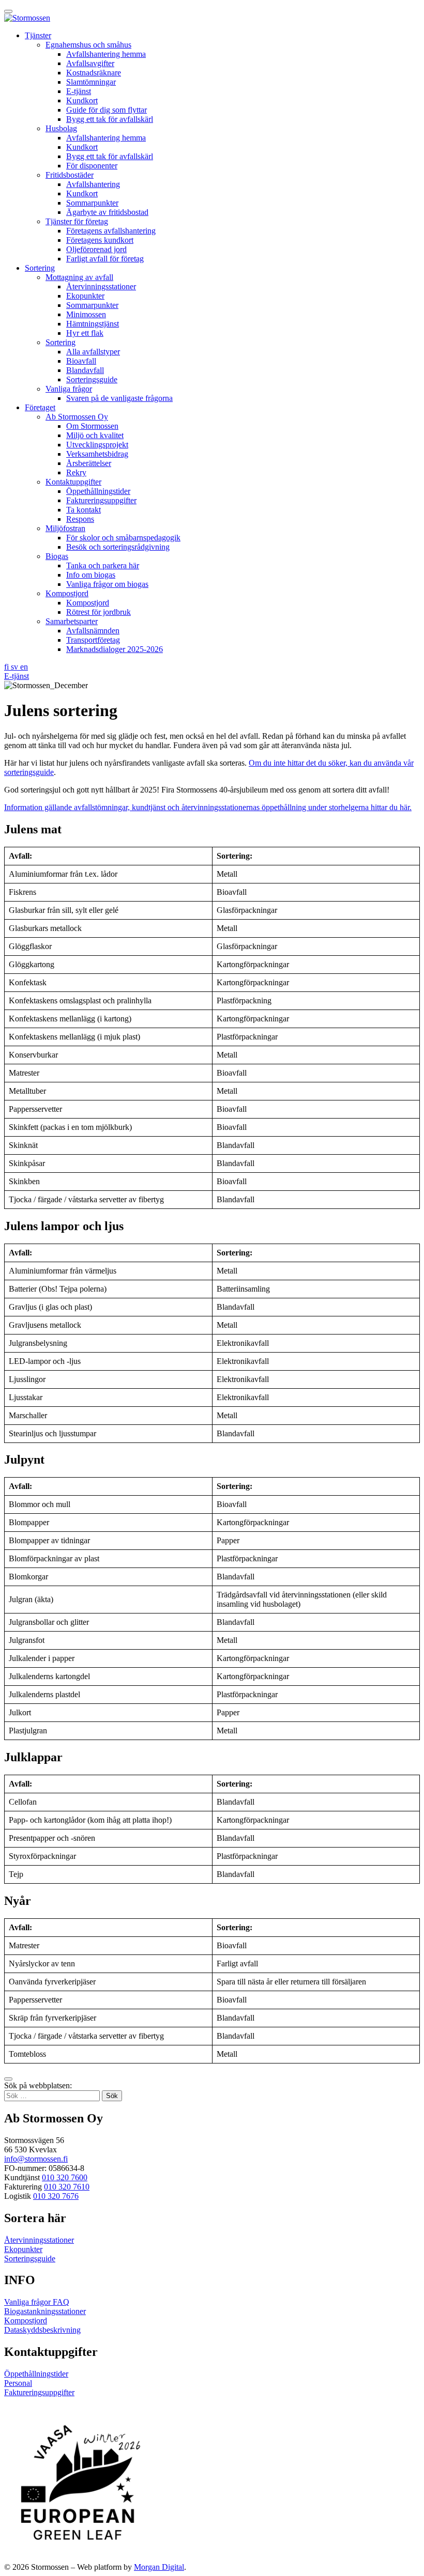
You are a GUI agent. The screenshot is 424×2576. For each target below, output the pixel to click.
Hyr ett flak (85, 333)
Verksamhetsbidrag (97, 454)
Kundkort (82, 100)
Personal (18, 2383)
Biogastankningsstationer (45, 2311)
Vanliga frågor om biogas (107, 584)
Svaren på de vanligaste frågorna (119, 398)
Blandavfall (85, 370)
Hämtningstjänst (93, 324)
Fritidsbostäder (70, 175)
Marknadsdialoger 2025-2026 (115, 649)
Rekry (76, 472)
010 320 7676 (56, 2196)
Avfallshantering (93, 184)
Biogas (57, 556)
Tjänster (38, 35)
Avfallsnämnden (93, 631)
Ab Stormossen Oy (77, 417)
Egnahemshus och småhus (88, 45)
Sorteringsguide (92, 379)
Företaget (40, 407)
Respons (80, 519)
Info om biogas (91, 575)
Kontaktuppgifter (73, 482)
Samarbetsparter (72, 621)
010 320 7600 (65, 2177)
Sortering (40, 268)
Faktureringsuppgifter (101, 500)
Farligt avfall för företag (105, 259)
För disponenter (92, 166)
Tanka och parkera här (103, 565)
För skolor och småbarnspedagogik (123, 538)
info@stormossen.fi (36, 2159)
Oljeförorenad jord (96, 249)
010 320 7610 (67, 2187)
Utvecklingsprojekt (97, 445)
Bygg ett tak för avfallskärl (110, 119)
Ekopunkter (85, 296)
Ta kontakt (84, 510)
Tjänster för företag (77, 221)
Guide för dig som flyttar (107, 110)
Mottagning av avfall (79, 277)
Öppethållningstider (98, 491)
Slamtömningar (91, 82)
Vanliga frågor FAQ (37, 2302)
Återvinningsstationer (101, 286)
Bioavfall (81, 361)
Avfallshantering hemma (106, 54)
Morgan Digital (159, 2567)
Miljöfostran (65, 528)
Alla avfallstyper (93, 352)
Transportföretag (93, 640)
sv (16, 667)
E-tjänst (79, 91)
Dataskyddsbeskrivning (42, 2330)
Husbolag (61, 128)
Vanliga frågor (69, 389)
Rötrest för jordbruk (99, 612)
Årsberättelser (89, 463)
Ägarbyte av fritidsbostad (107, 212)
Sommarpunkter (92, 203)
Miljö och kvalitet (95, 435)
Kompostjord (67, 593)
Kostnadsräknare (94, 73)
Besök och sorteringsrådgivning (118, 547)
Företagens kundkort (100, 240)
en (24, 667)
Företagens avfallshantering (111, 231)
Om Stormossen (92, 426)
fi (7, 667)
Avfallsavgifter (90, 63)
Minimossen (86, 314)
